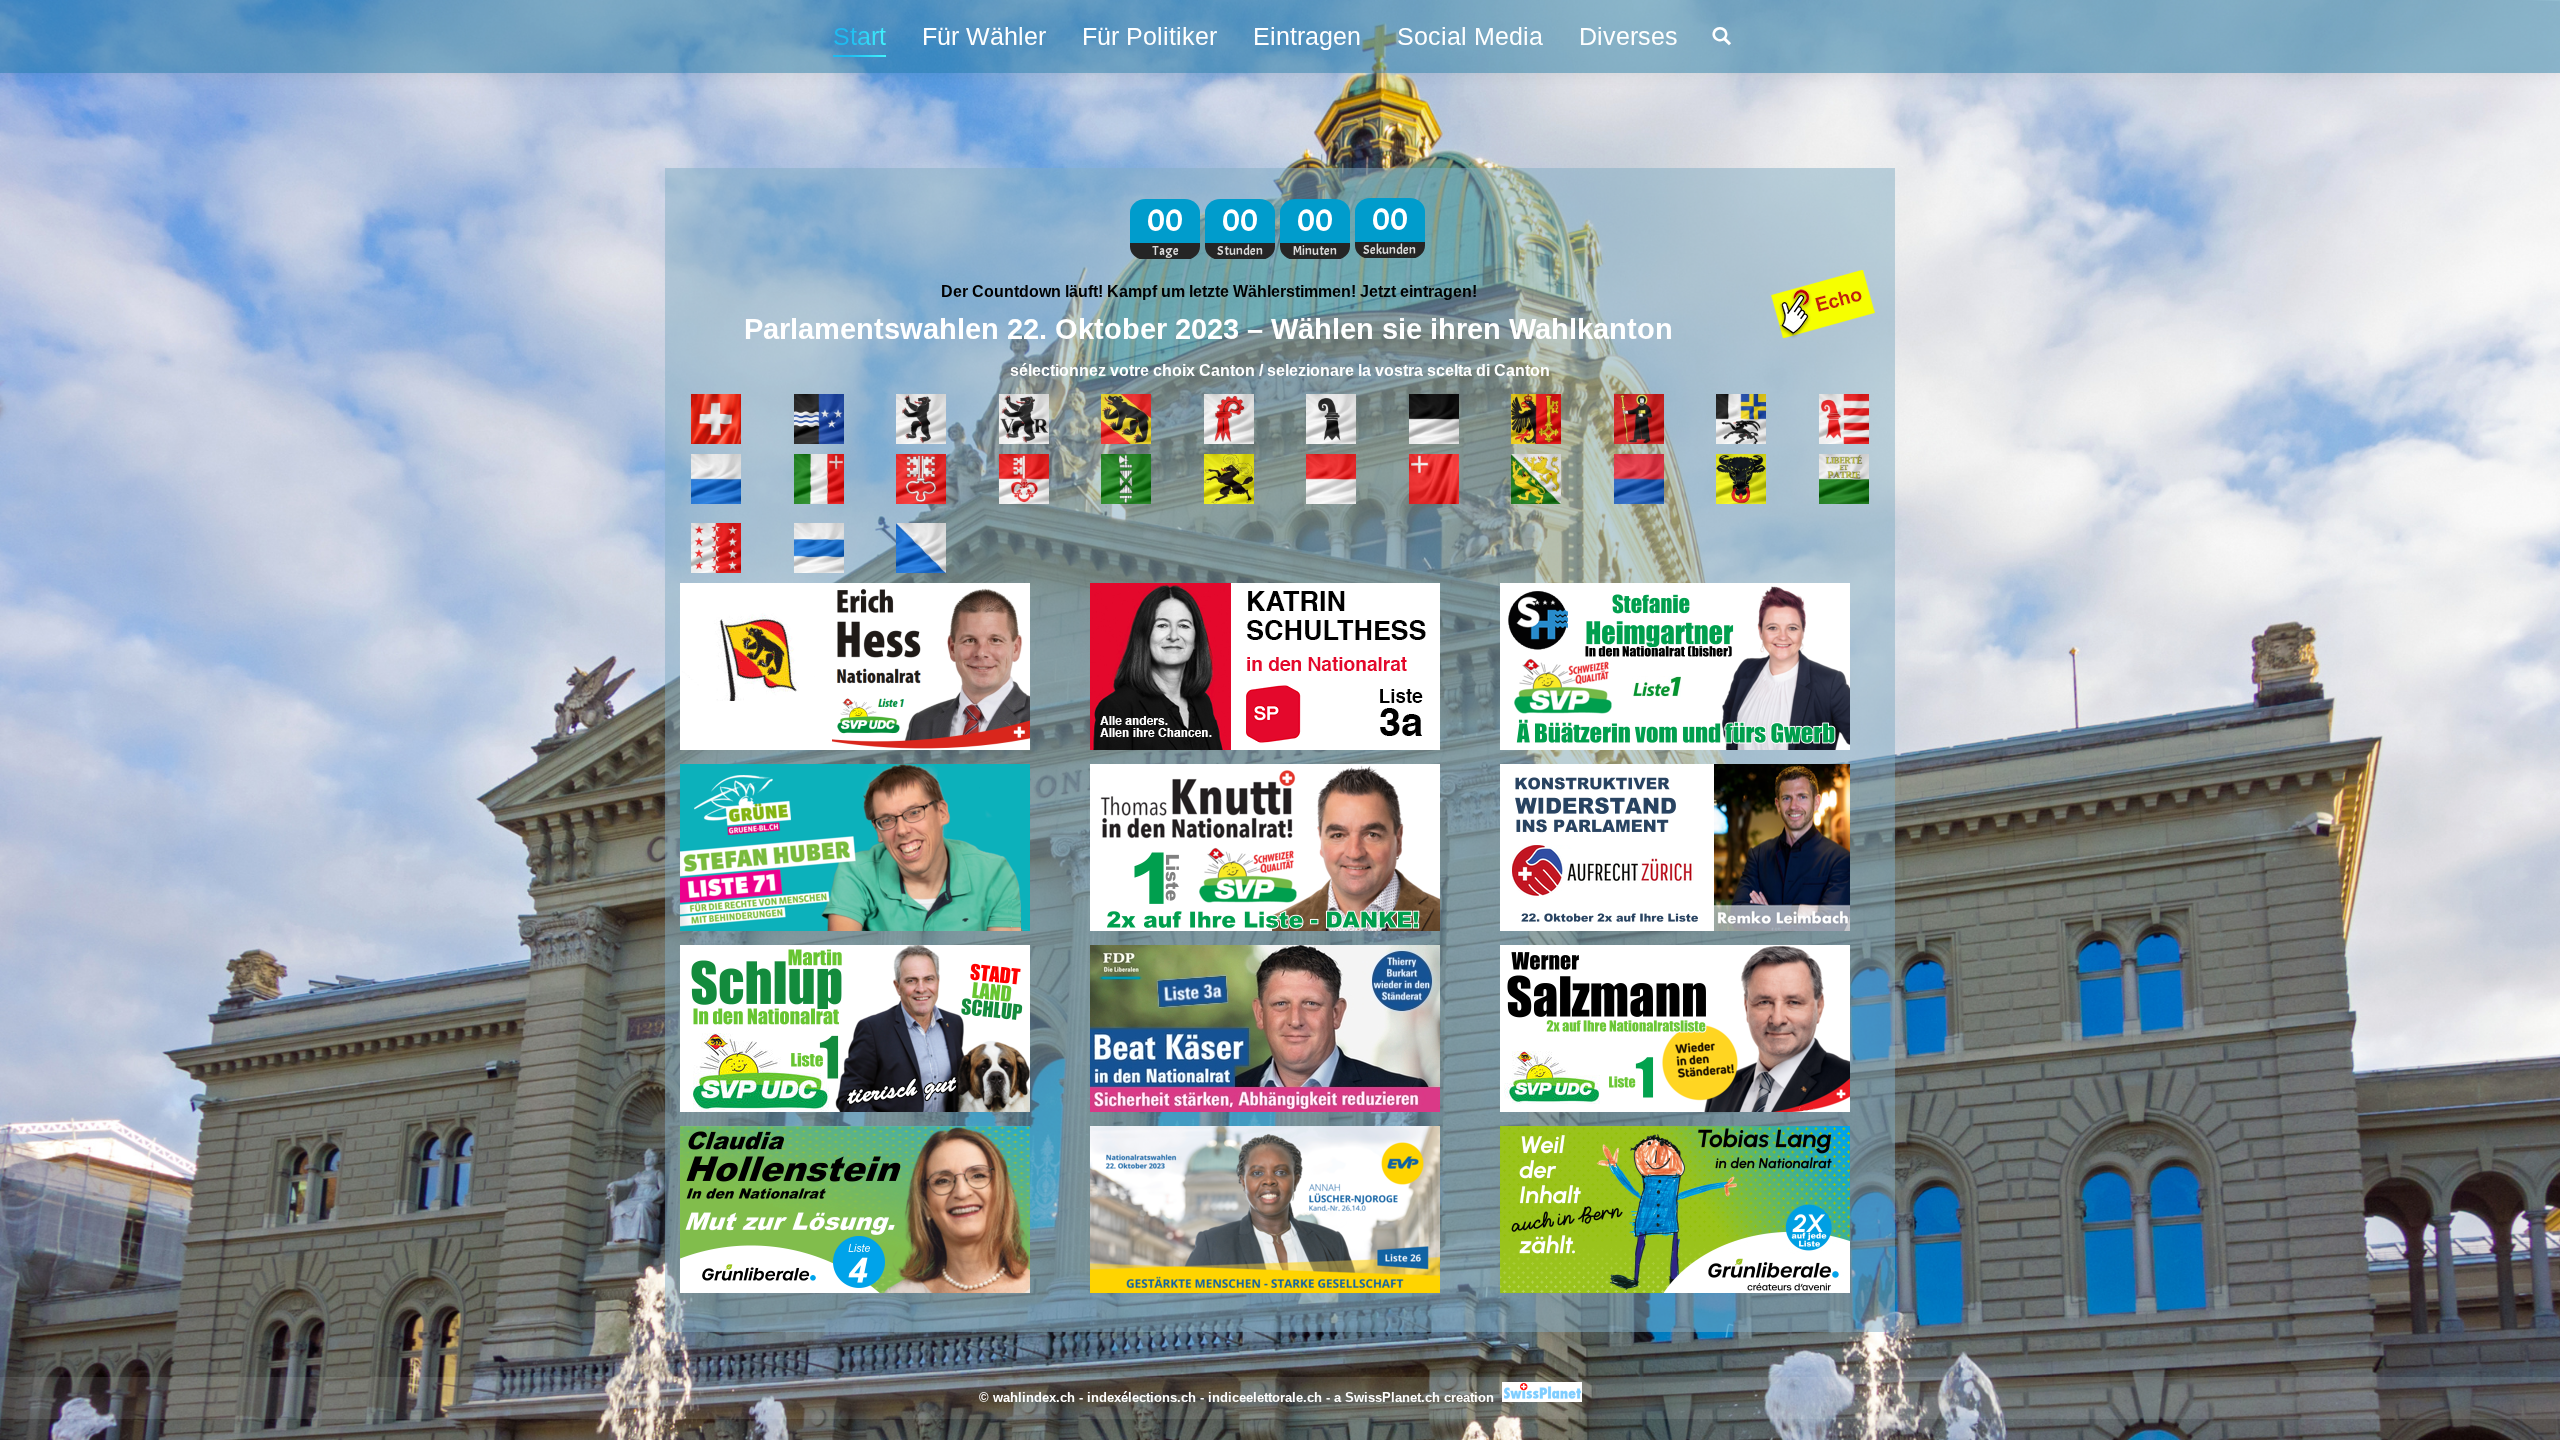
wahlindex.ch (1034, 1397)
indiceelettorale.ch (1265, 1397)
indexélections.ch (1141, 1397)
